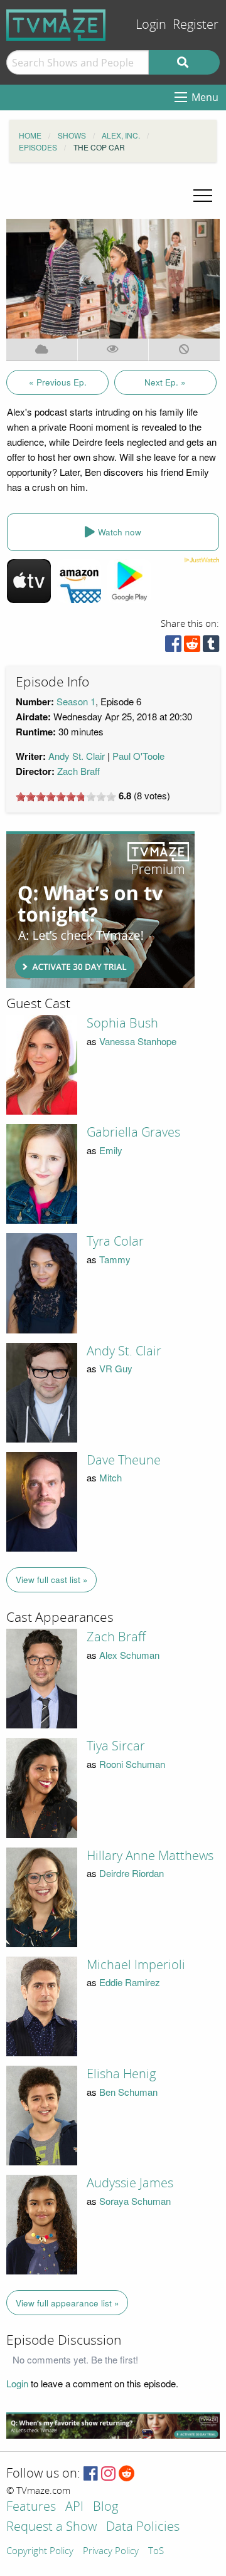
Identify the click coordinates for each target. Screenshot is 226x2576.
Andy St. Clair (77, 756)
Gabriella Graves (133, 1132)
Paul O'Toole (138, 756)
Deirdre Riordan (132, 1873)
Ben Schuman (128, 2092)
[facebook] (173, 647)
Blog (105, 2507)
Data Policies (143, 2527)
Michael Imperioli (136, 1965)
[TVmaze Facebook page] (91, 2474)
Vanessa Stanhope (138, 1041)
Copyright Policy (40, 2552)
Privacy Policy (111, 2552)
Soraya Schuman (135, 2201)
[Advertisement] (100, 910)
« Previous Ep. (58, 382)
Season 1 (76, 701)
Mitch (110, 1477)
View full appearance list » (67, 2303)
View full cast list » (52, 1580)
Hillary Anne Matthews (150, 1856)
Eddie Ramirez (130, 1982)
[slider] (66, 797)
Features (31, 2507)
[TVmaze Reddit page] (127, 2474)
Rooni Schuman (132, 1764)
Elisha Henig (121, 2074)
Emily (111, 1150)
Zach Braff (78, 771)
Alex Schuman (129, 1655)
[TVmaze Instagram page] (108, 2474)
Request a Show (51, 2527)
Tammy (115, 1259)
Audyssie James (130, 2183)
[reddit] (192, 647)
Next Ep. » (165, 382)
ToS (156, 2552)
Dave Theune (124, 1460)
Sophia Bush (122, 1023)
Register (196, 25)
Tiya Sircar (116, 1746)
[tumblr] (211, 647)
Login (151, 25)
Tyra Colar (115, 1241)
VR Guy (116, 1368)
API (74, 2507)
